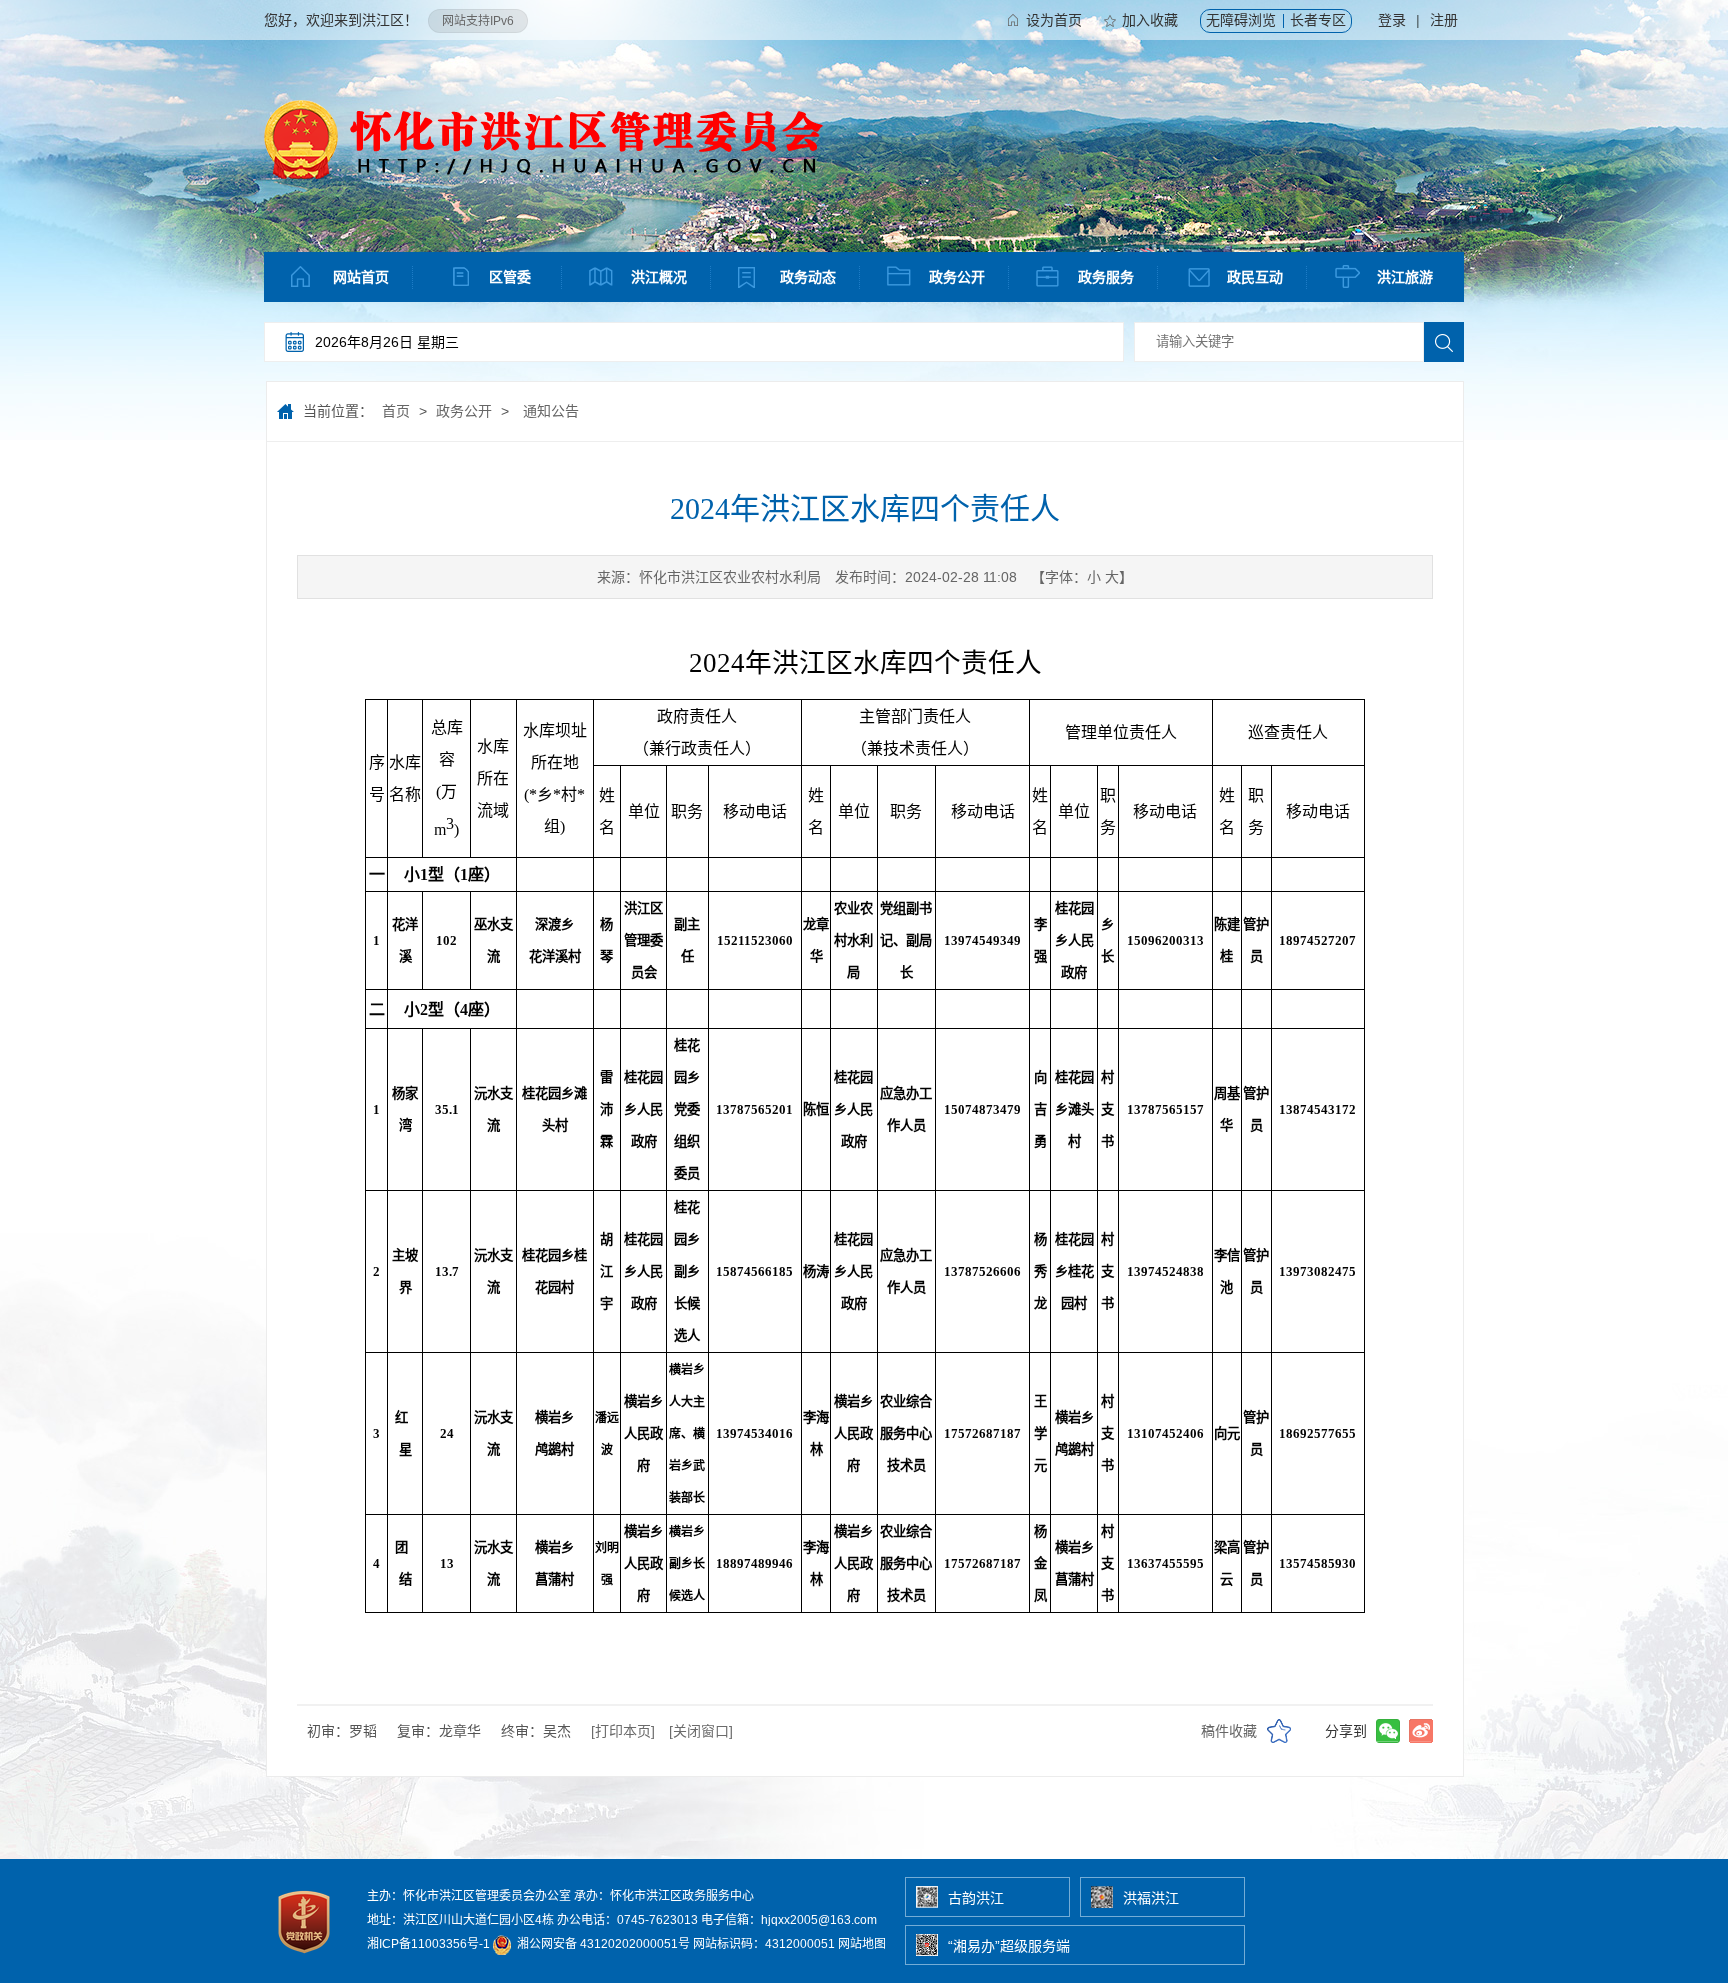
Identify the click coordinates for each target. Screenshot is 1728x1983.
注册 (1444, 20)
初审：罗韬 (342, 1731)
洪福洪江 (1151, 1898)
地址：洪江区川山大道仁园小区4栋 (460, 1920)
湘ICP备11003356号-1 (428, 1944)
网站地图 (862, 1944)
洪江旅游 (1405, 277)
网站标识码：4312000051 (764, 1944)
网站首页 (361, 277)
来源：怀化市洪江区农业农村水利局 (709, 577)
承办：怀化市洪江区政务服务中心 (664, 1896)
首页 (396, 411)
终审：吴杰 (536, 1731)
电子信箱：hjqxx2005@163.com (789, 1920)
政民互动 (1255, 277)
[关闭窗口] (701, 1731)
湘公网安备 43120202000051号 (602, 1944)
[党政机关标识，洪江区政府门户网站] (305, 1958)
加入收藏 (1150, 20)
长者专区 (1318, 20)
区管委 (510, 277)
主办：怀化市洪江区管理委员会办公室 (469, 1896)
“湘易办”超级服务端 (1009, 1946)
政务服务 (1106, 277)
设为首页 (1054, 20)
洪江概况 (659, 277)
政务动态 (808, 277)
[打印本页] (623, 1731)
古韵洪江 (976, 1898)
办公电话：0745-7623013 (627, 1920)
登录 (1392, 20)
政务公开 (957, 277)
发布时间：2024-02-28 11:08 (926, 577)
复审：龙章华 (439, 1731)
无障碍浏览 (1241, 20)
